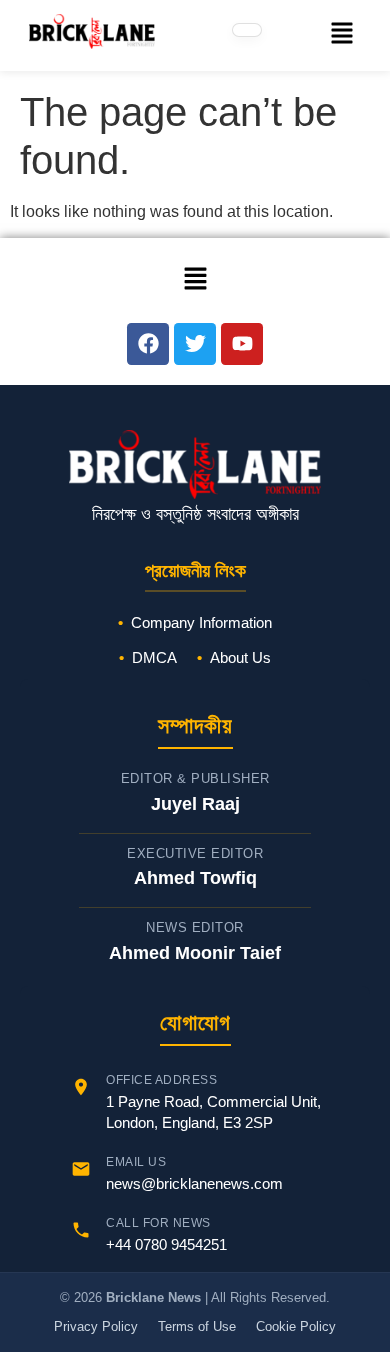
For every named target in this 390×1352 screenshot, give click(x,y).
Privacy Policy (96, 1326)
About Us (240, 657)
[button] (341, 35)
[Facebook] (148, 344)
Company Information (201, 622)
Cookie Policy (296, 1326)
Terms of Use (197, 1326)
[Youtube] (242, 344)
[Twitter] (195, 344)
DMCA (154, 657)
